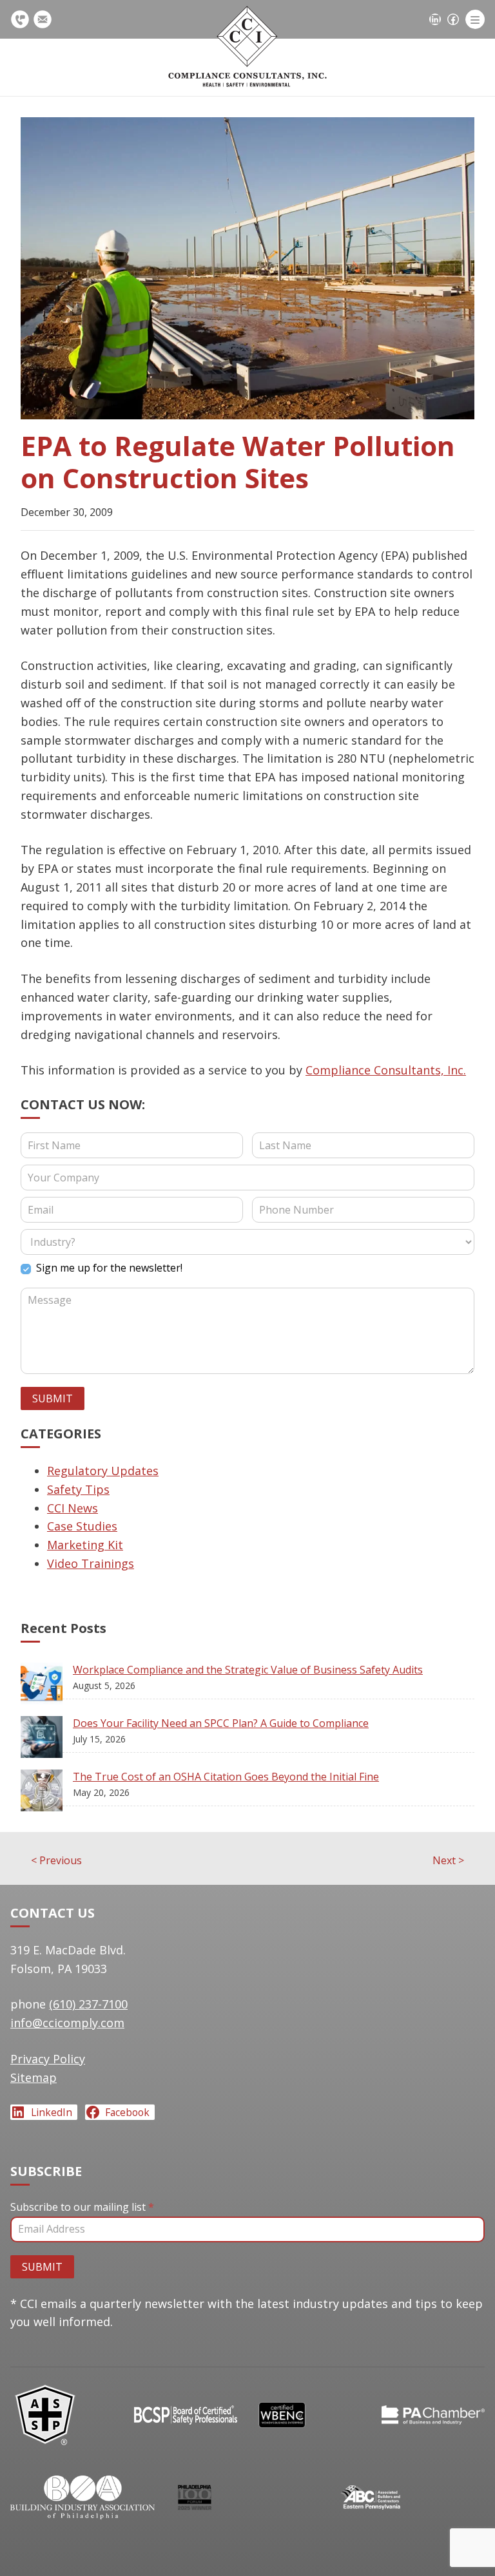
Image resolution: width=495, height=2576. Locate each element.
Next (448, 1860)
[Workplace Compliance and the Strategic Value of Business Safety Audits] (47, 1686)
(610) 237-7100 (22, 19)
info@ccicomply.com (44, 19)
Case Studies (82, 1526)
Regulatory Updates (103, 1471)
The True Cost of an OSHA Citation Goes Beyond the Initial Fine (226, 1777)
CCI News (73, 1508)
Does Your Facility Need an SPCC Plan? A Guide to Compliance (221, 1723)
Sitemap (34, 2077)
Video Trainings (91, 1563)
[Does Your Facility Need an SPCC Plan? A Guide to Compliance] (47, 1740)
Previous (56, 1860)
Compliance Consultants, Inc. (386, 1070)
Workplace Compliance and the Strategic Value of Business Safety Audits (248, 1670)
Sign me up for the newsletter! (108, 1268)
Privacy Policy (48, 2059)
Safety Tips (78, 1489)
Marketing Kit (85, 1545)
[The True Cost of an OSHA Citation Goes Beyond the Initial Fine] (47, 1793)
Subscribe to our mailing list (82, 2207)
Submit (53, 1398)
